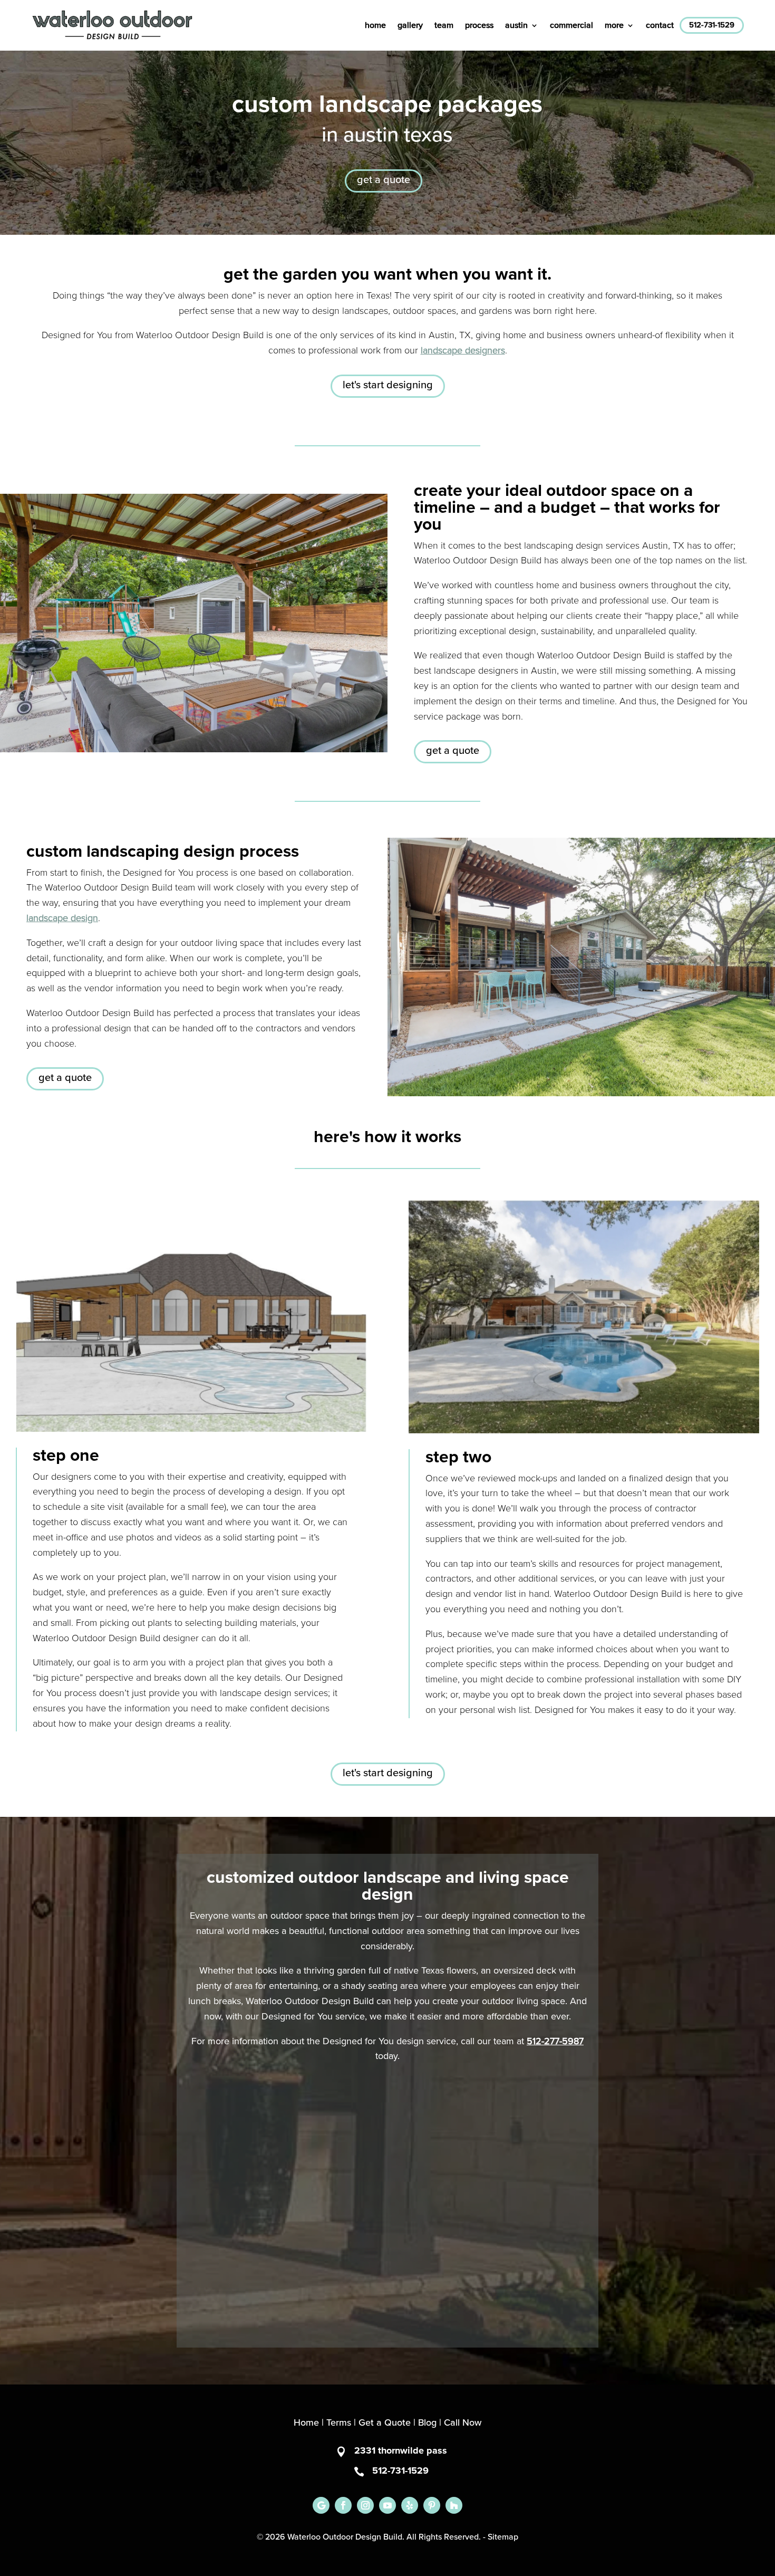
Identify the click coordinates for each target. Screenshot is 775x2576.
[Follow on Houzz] (454, 2505)
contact (660, 25)
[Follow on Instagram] (365, 2505)
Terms (339, 2423)
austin (516, 25)
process (479, 25)
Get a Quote (385, 2423)
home (375, 25)
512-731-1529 (712, 25)
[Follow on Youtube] (387, 2505)
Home (306, 2423)
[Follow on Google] (321, 2505)
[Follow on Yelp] (410, 2505)
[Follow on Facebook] (343, 2505)
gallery (410, 25)
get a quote (384, 180)
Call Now (463, 2423)
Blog (427, 2423)
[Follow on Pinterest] (432, 2505)
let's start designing (388, 385)
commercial (571, 25)
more (614, 25)
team (444, 25)
